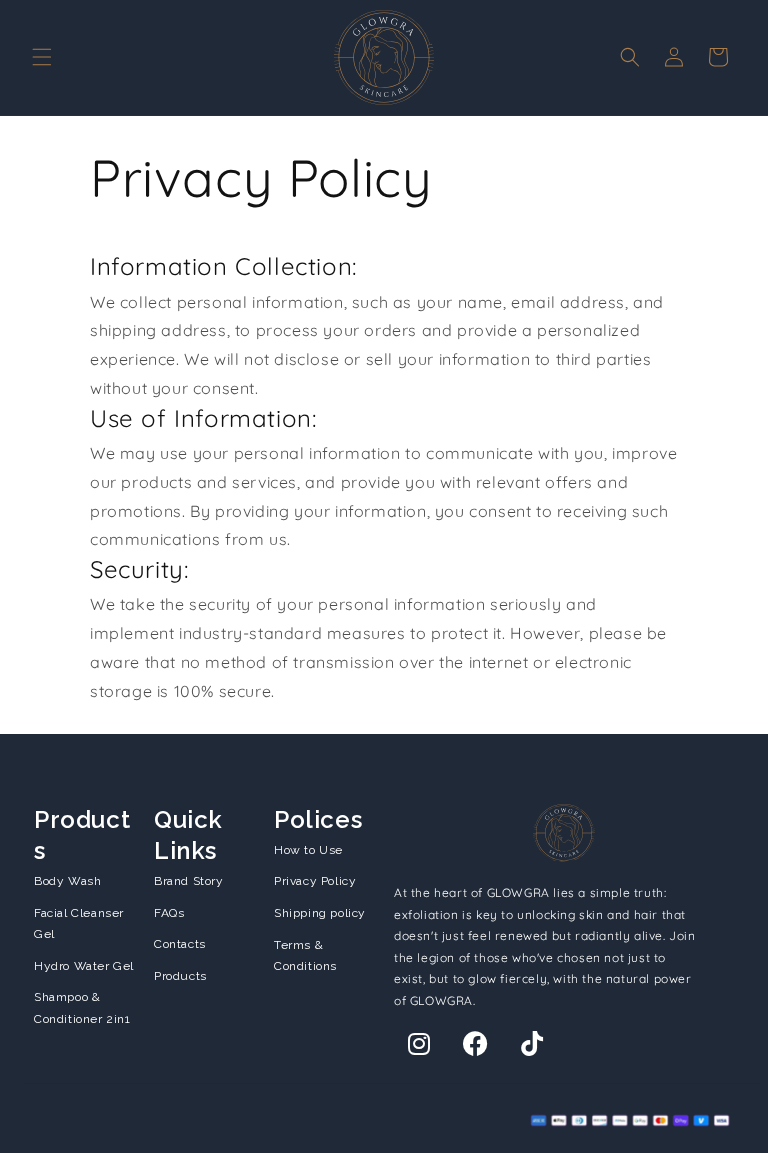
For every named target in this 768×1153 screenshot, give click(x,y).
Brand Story (189, 881)
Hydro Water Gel (84, 966)
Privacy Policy (315, 881)
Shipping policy (320, 913)
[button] (42, 57)
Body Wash (67, 881)
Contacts (180, 944)
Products (180, 976)
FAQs (169, 913)
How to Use (308, 850)
